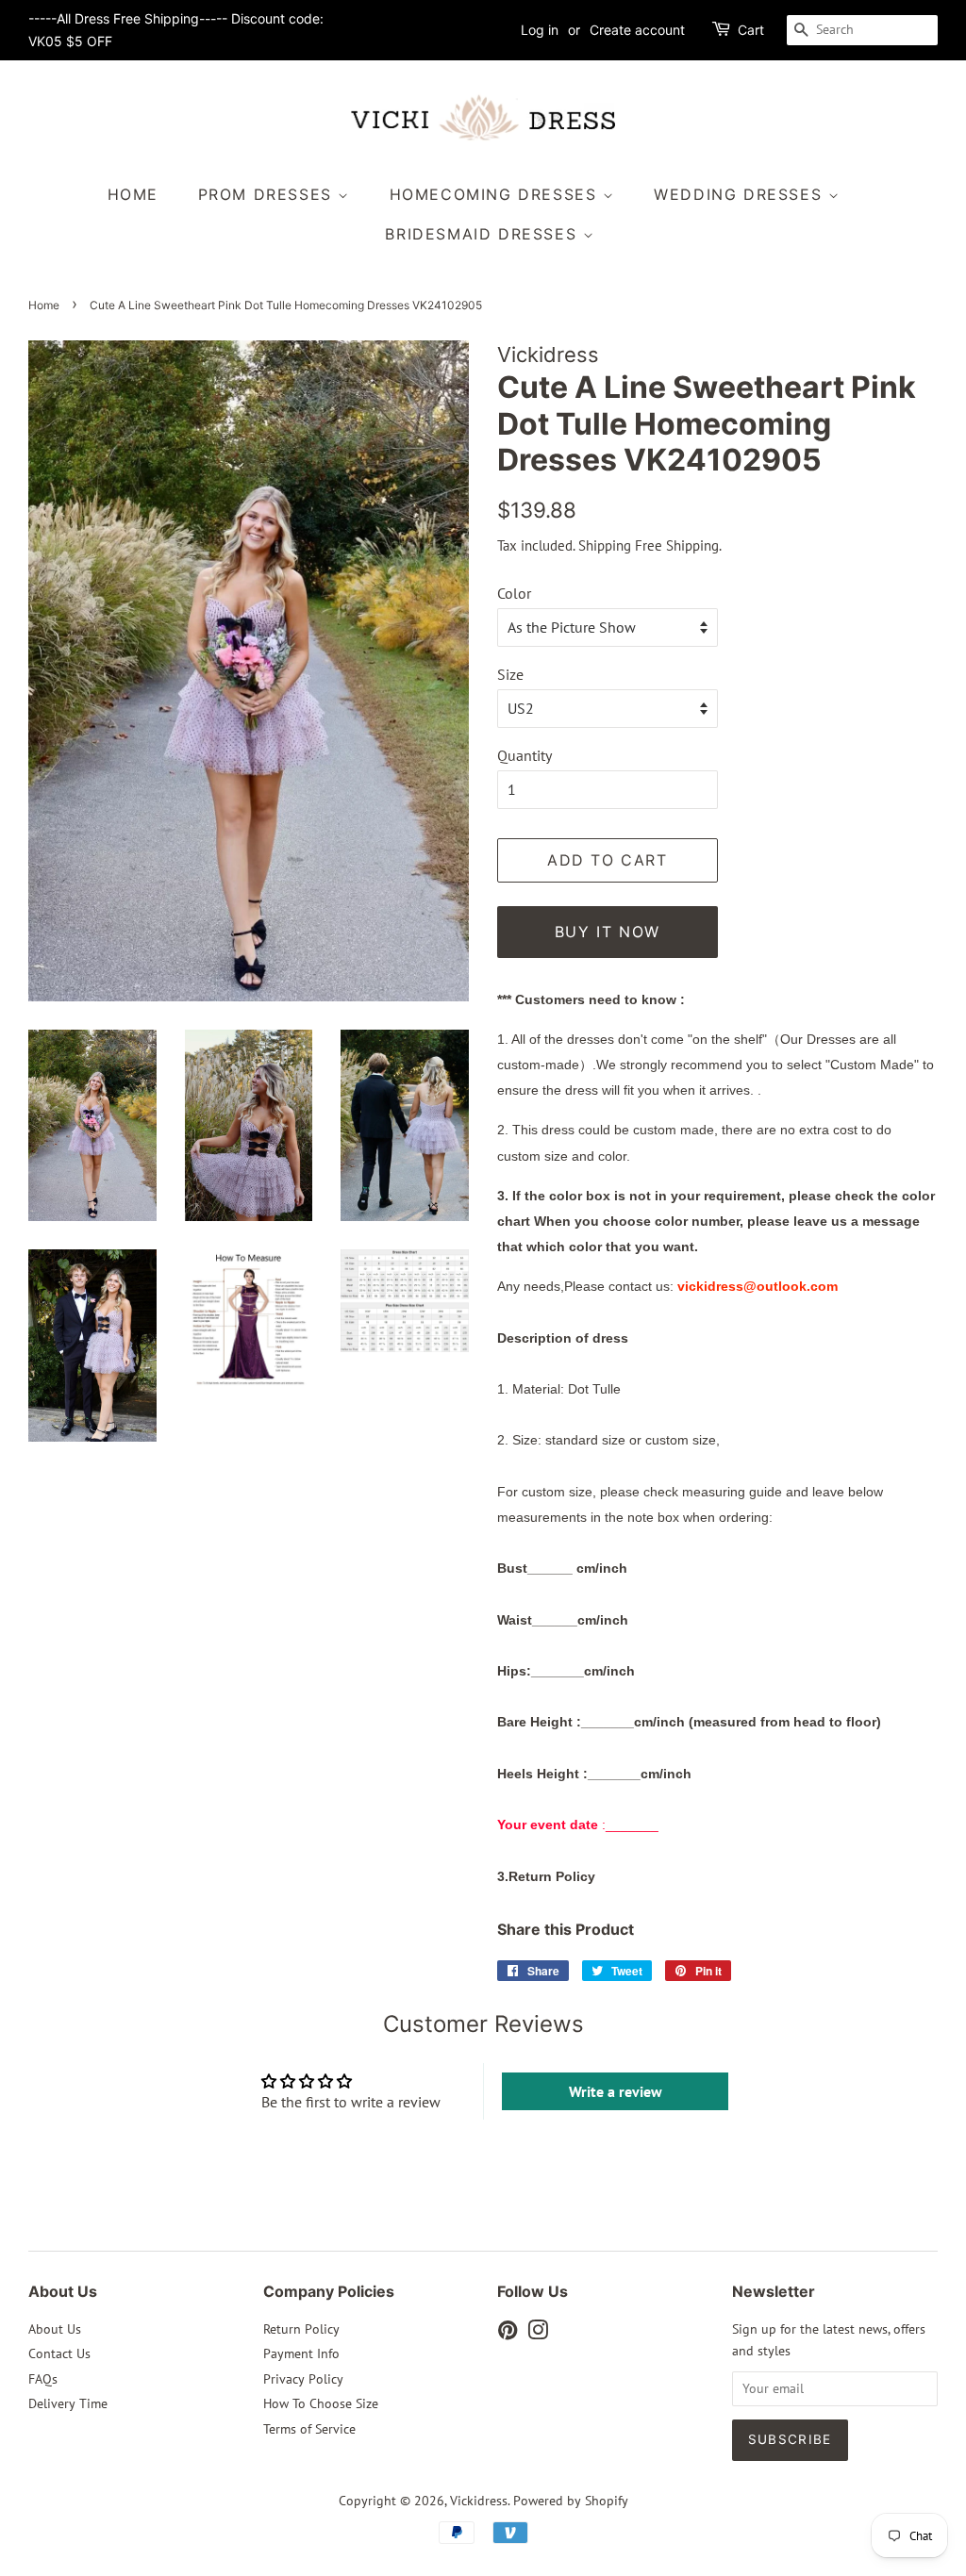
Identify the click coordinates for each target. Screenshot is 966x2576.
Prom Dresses (268, 194)
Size (510, 674)
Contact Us (59, 2353)
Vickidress (479, 2501)
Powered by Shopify (571, 2501)
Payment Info (301, 2353)
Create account (637, 30)
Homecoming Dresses (496, 194)
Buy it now (608, 932)
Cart (751, 30)
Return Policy (301, 2329)
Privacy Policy (303, 2379)
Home (133, 194)
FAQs (43, 2379)
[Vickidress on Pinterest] (508, 2334)
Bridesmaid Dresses (483, 234)
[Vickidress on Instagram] (538, 2334)
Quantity (525, 755)
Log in (540, 30)
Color (514, 593)
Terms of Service (309, 2429)
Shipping (605, 545)
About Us (55, 2329)
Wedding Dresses (741, 194)
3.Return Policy (546, 1876)
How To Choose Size (321, 2403)
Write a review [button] (616, 2091)
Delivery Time (68, 2403)
